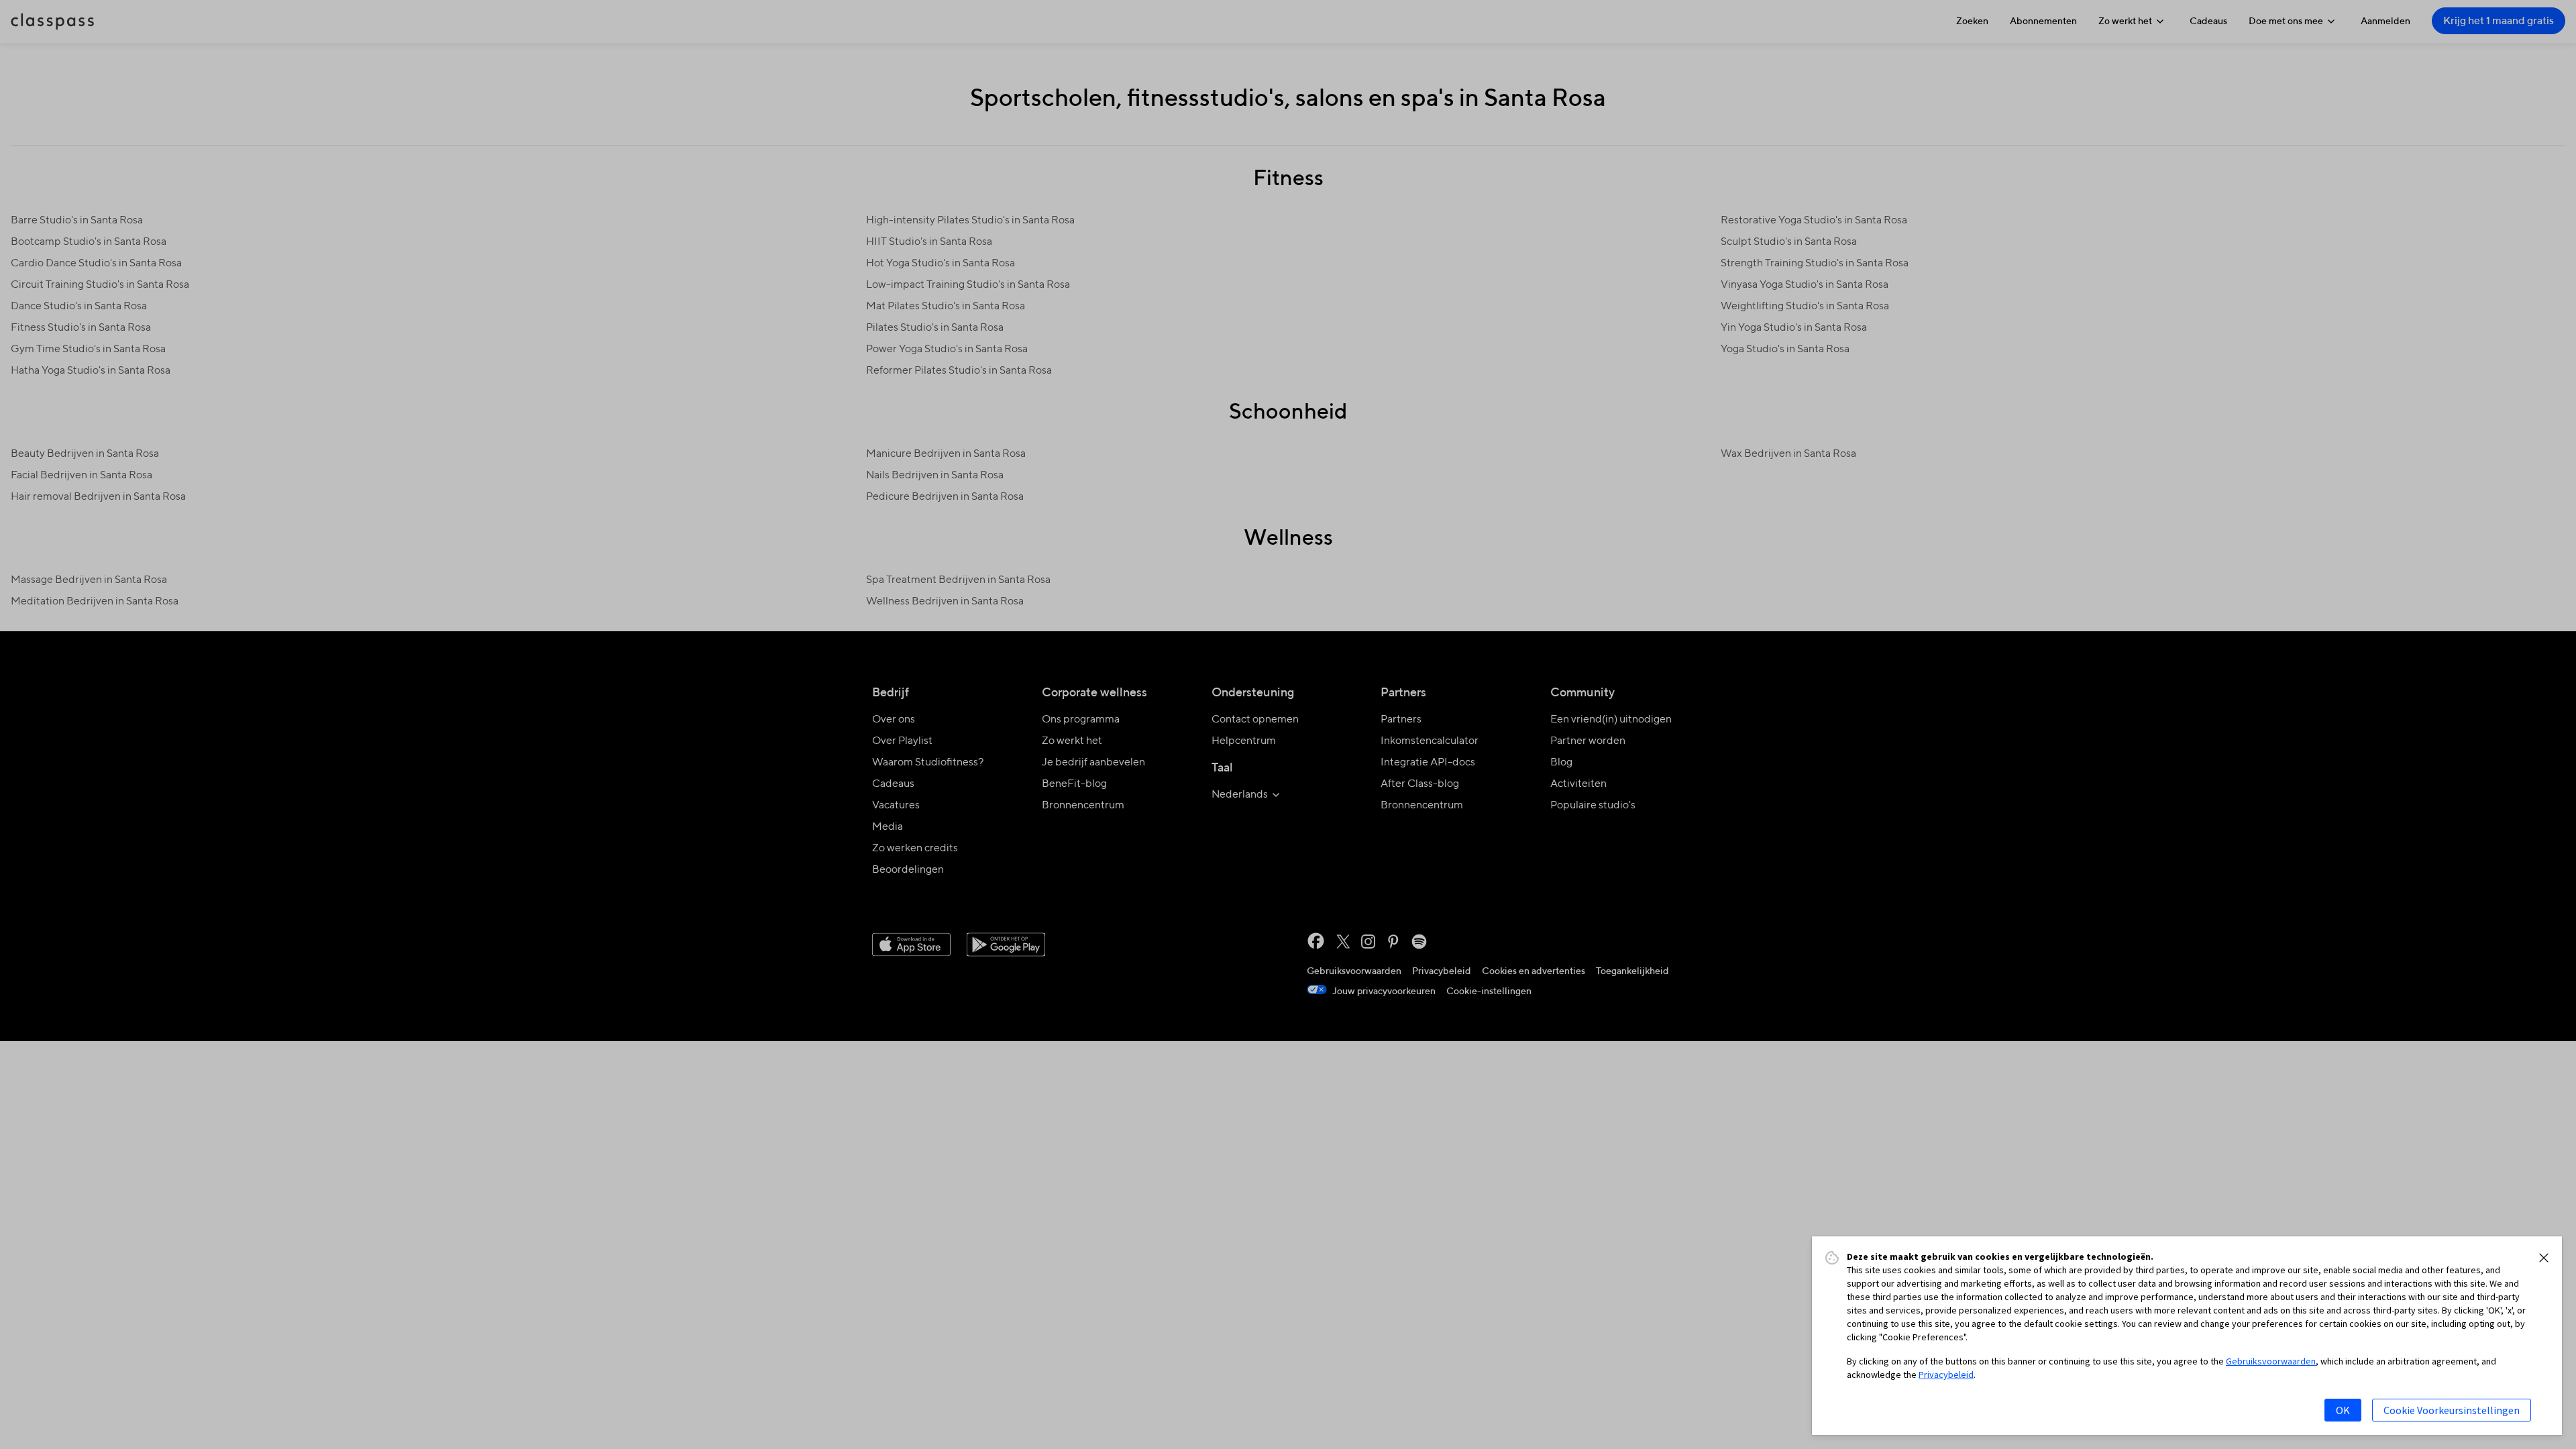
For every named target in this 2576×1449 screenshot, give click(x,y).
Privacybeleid (1946, 1375)
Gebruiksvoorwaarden (2271, 1361)
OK (2343, 1410)
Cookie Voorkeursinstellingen (2452, 1410)
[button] (2544, 1258)
